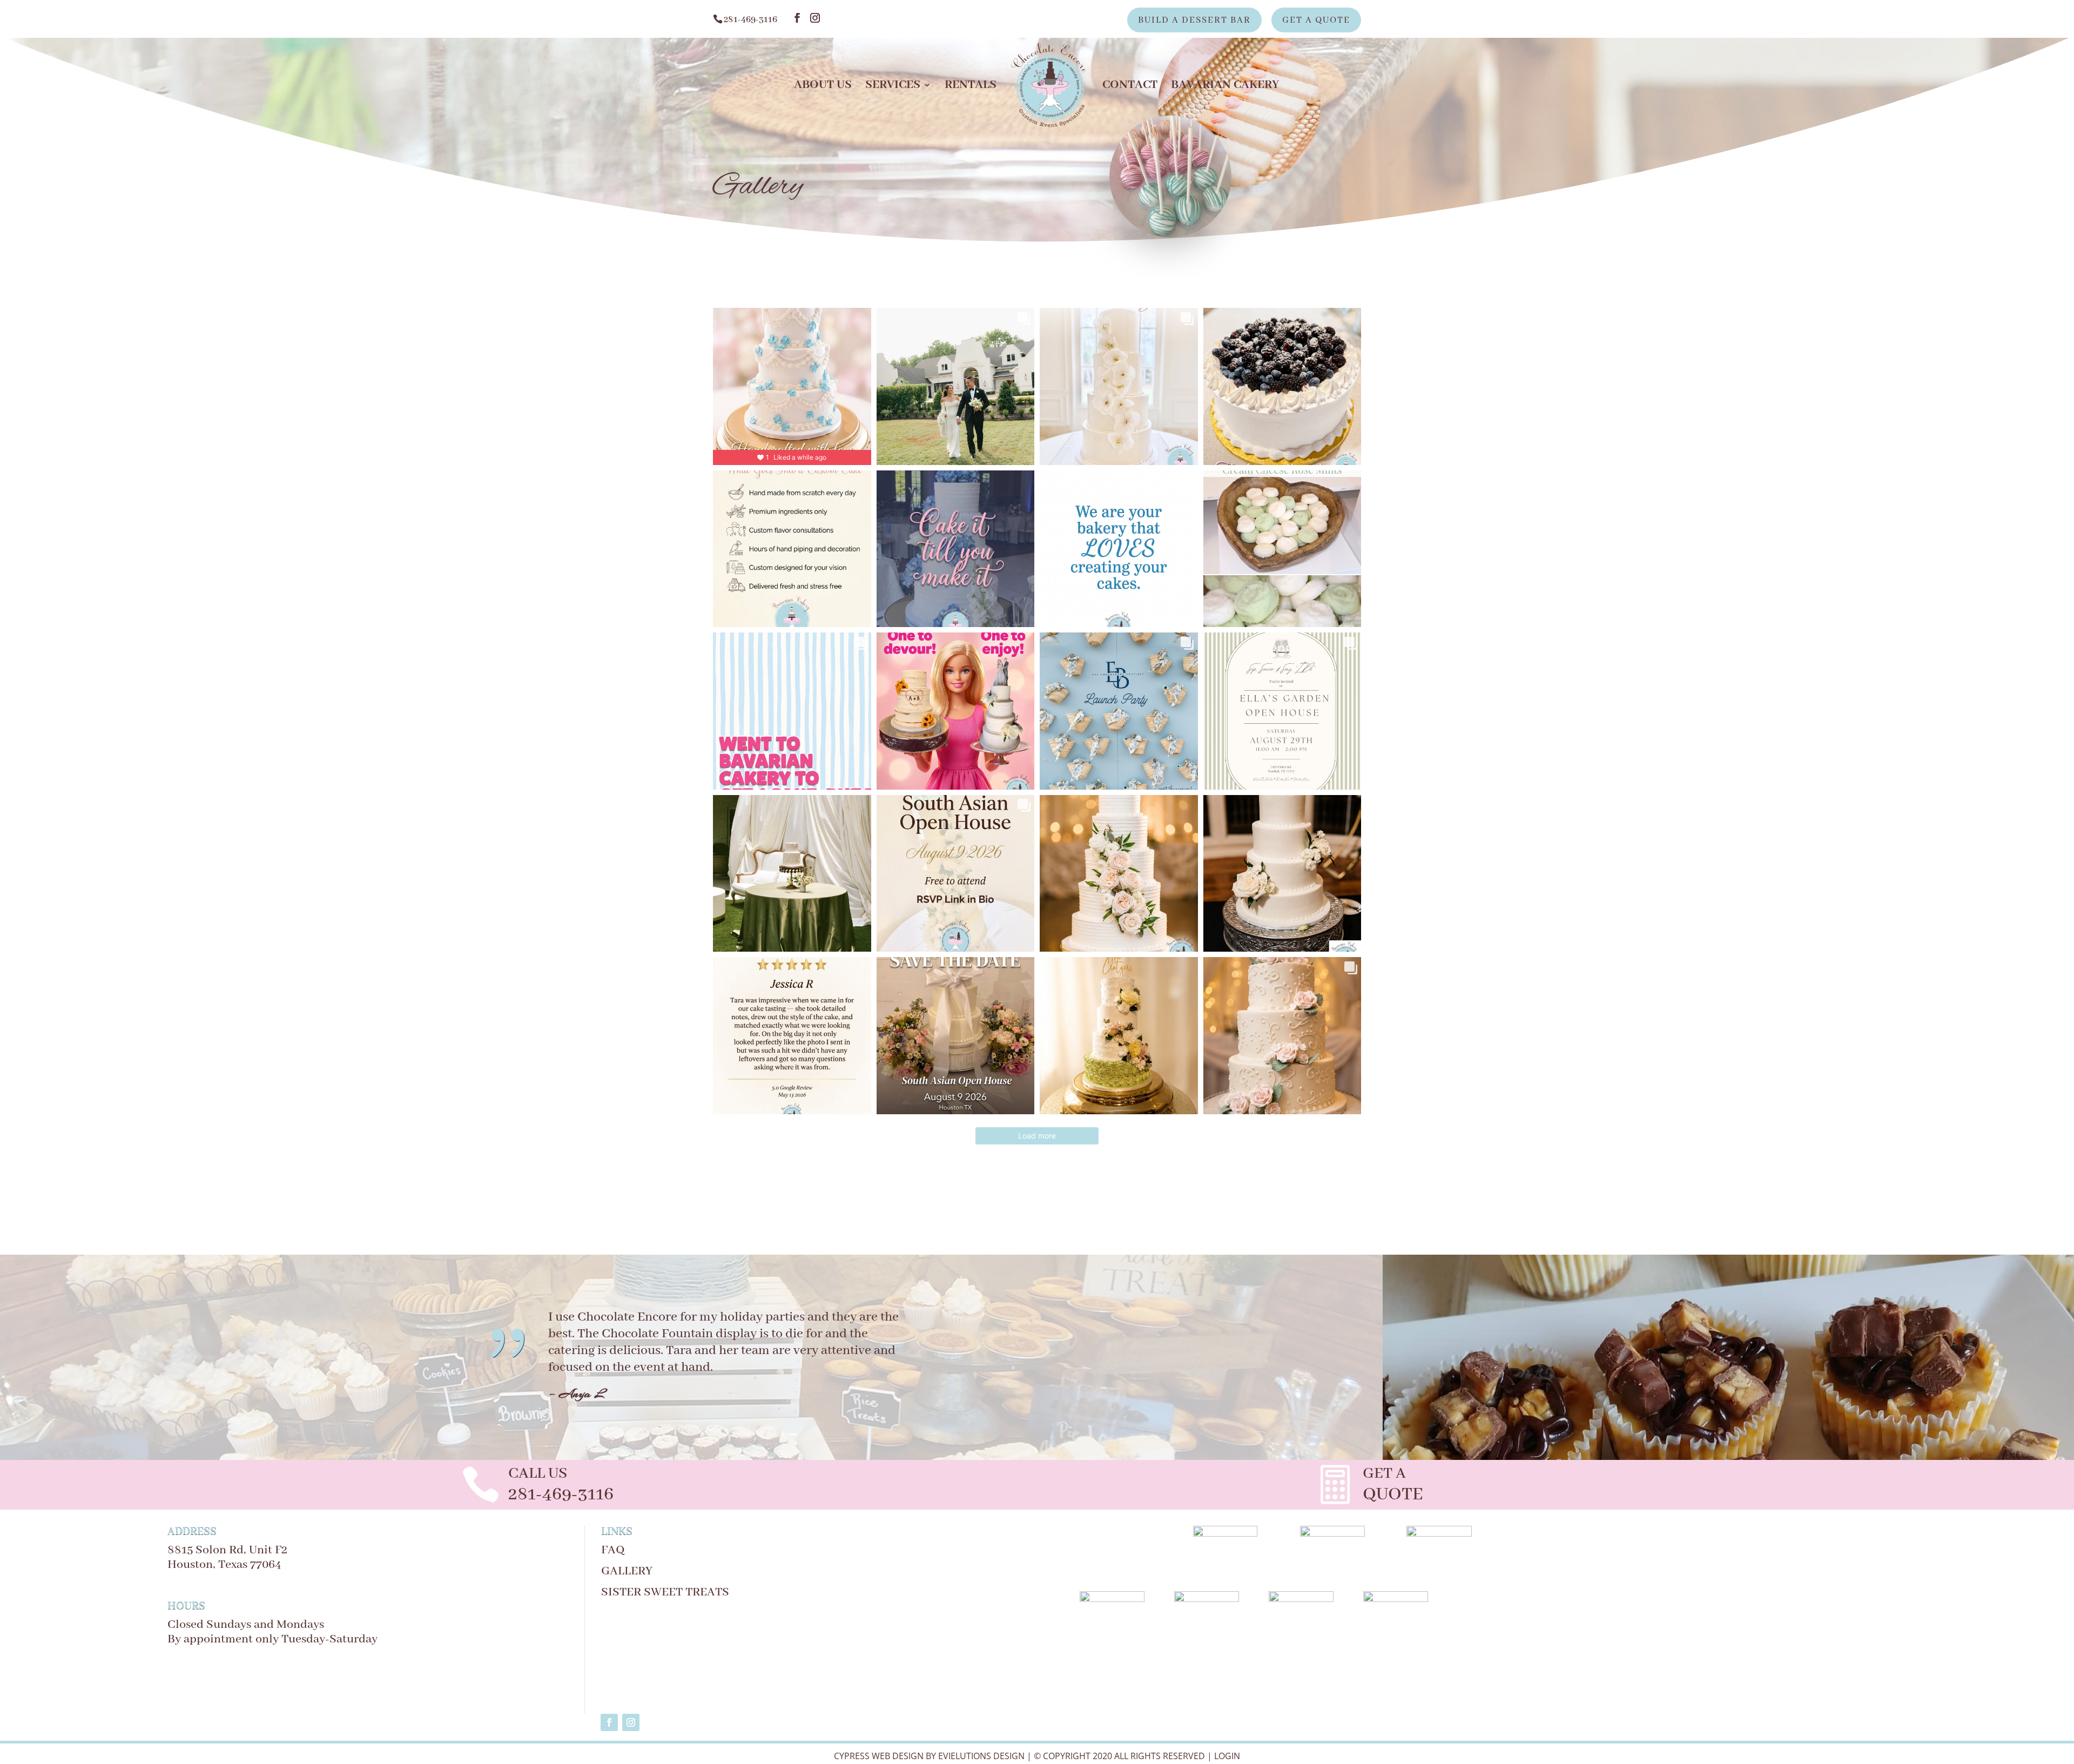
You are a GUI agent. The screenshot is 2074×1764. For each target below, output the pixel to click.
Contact (1130, 87)
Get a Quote (1316, 21)
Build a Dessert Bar (1194, 21)
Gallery (627, 1571)
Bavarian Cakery (1225, 87)
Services (893, 87)
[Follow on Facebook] (609, 1722)
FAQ (613, 1550)
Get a (1384, 1474)
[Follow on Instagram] (631, 1722)
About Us (823, 87)
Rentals (971, 87)
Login (1227, 1756)
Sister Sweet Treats (665, 1592)
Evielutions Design (981, 1756)
